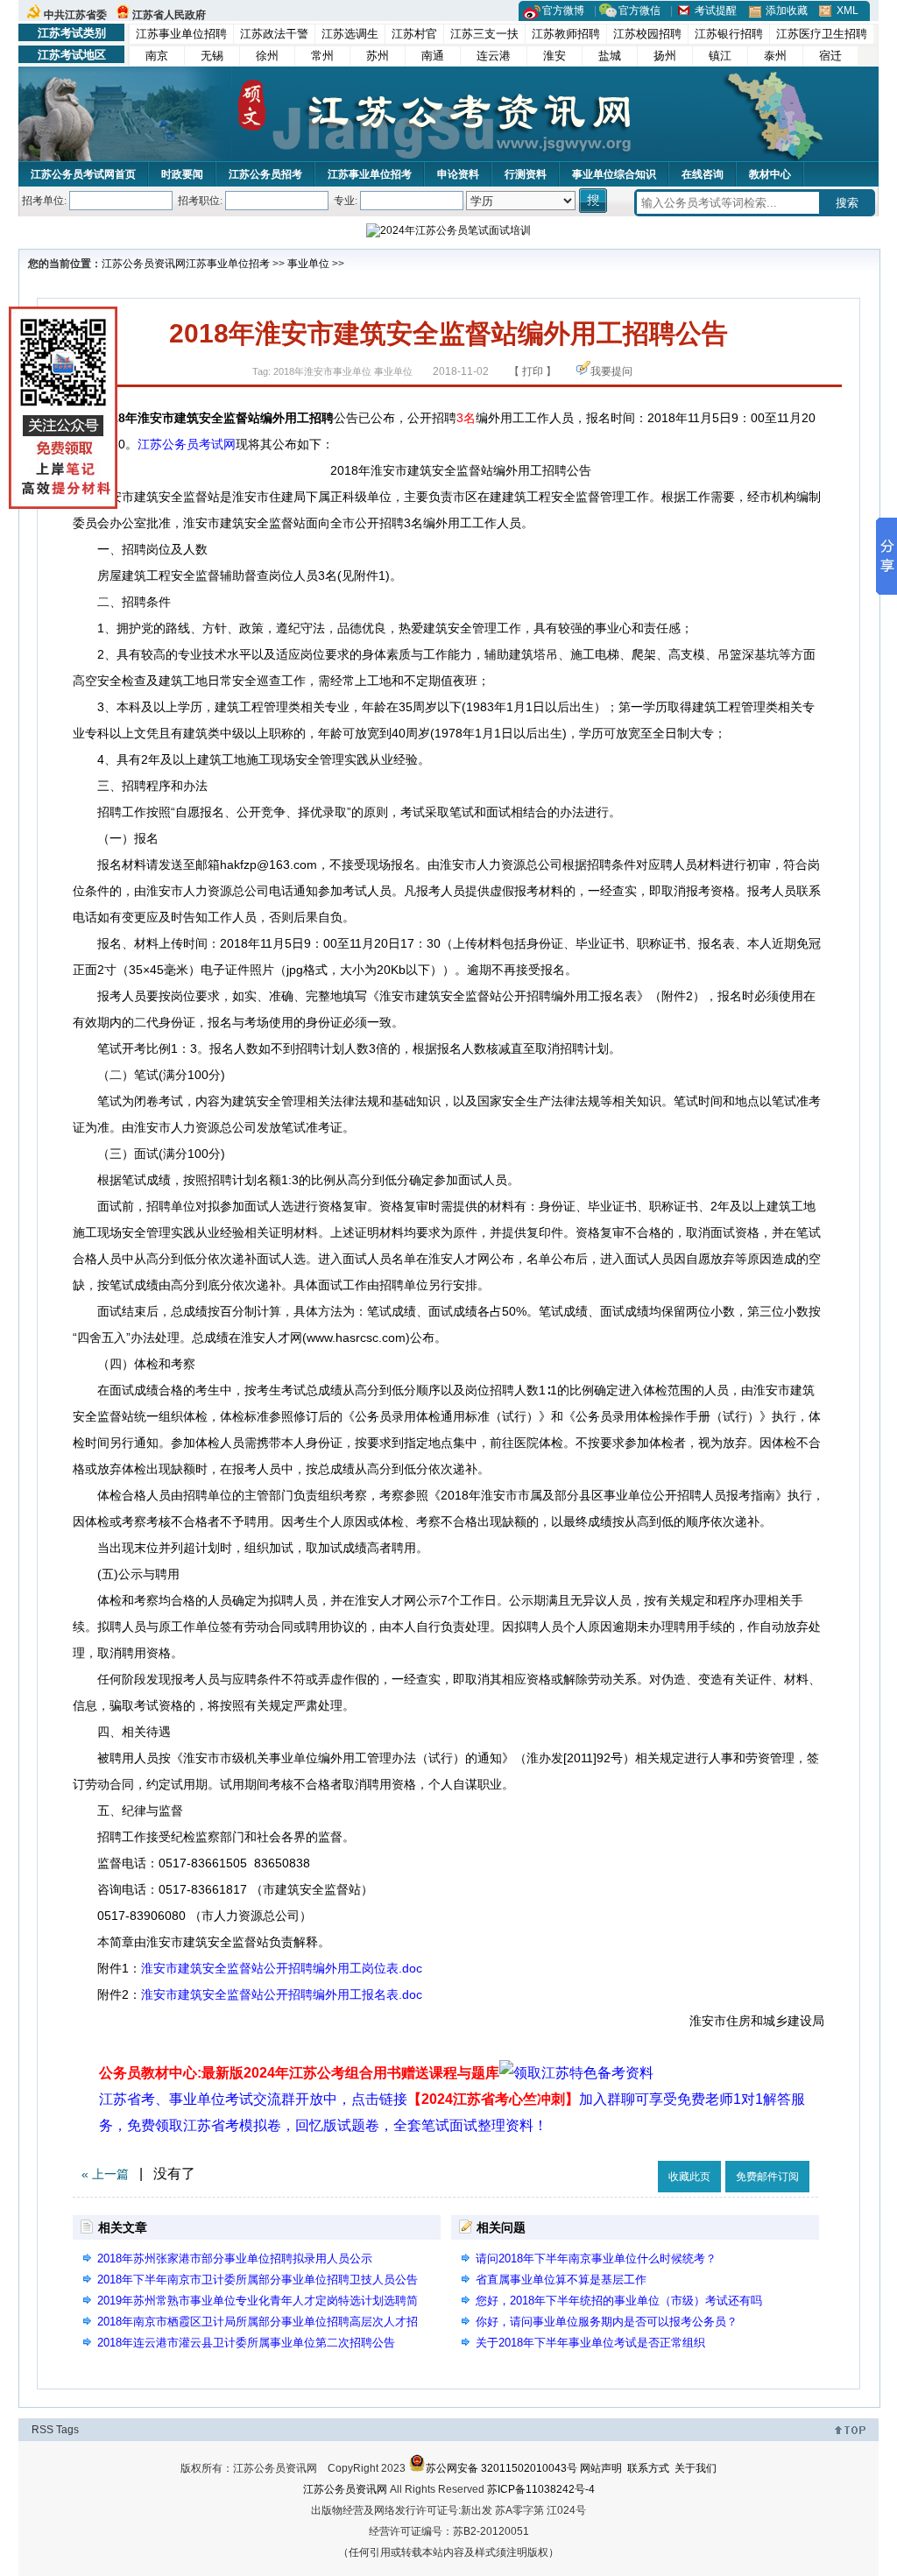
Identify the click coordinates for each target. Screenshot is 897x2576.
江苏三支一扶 (484, 34)
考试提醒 (716, 11)
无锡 (212, 56)
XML (848, 11)
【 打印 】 (533, 371)
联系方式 (648, 2468)
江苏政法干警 (274, 34)
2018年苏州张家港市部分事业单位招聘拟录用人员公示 (235, 2258)
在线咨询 (703, 174)
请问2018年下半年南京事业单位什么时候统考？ (596, 2258)
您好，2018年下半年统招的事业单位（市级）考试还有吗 (619, 2301)
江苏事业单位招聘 (181, 34)
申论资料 (458, 174)
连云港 (494, 56)
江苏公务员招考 (265, 174)
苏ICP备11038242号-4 (541, 2489)
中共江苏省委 (75, 15)
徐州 (267, 56)
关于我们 (696, 2468)
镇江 (720, 56)
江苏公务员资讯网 (144, 264)
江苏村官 (414, 34)
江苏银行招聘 (729, 34)
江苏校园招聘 (647, 34)
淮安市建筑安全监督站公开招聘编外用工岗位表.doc (282, 1968)
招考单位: (44, 201)
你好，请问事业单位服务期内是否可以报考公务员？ (607, 2322)
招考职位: (200, 201)
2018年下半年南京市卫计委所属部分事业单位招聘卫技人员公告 (258, 2280)
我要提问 (611, 371)
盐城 (610, 56)
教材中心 (770, 174)
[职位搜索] (594, 201)
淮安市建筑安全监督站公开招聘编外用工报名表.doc (282, 1994)
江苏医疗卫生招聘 (822, 34)
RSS (42, 2430)
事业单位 (308, 264)
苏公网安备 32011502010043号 (501, 2468)
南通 (433, 56)
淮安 (554, 56)
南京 (157, 56)
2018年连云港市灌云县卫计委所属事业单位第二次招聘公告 (246, 2343)
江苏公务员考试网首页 (83, 174)
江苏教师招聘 (566, 34)
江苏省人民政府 (169, 15)
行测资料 (526, 174)
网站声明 (601, 2468)
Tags (67, 2430)
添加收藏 (787, 11)
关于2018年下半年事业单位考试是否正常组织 (590, 2343)
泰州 (775, 56)
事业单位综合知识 (614, 174)
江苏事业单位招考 (370, 174)
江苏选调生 (350, 34)
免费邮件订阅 (767, 2177)
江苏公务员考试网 (187, 444)
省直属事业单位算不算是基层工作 (561, 2280)
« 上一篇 (105, 2174)
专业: (346, 201)
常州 (322, 56)
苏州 (378, 56)
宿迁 (830, 56)
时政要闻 (182, 174)
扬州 (665, 56)
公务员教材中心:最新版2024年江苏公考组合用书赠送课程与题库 (299, 2073)
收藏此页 (689, 2177)
